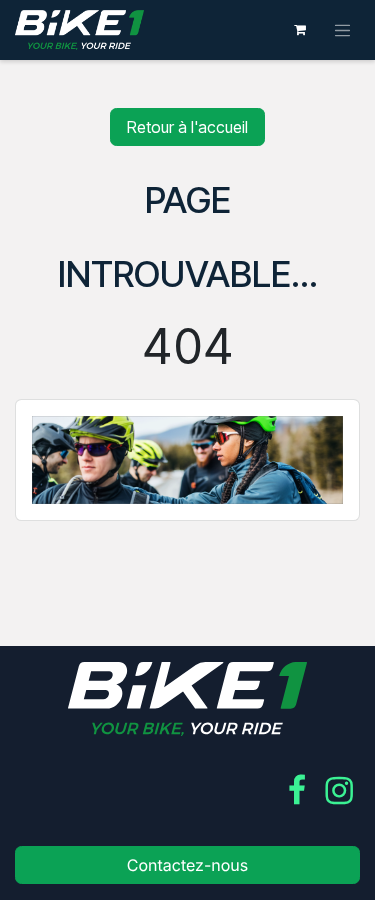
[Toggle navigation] (343, 30)
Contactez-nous (188, 865)
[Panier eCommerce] (300, 30)
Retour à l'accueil (187, 127)
